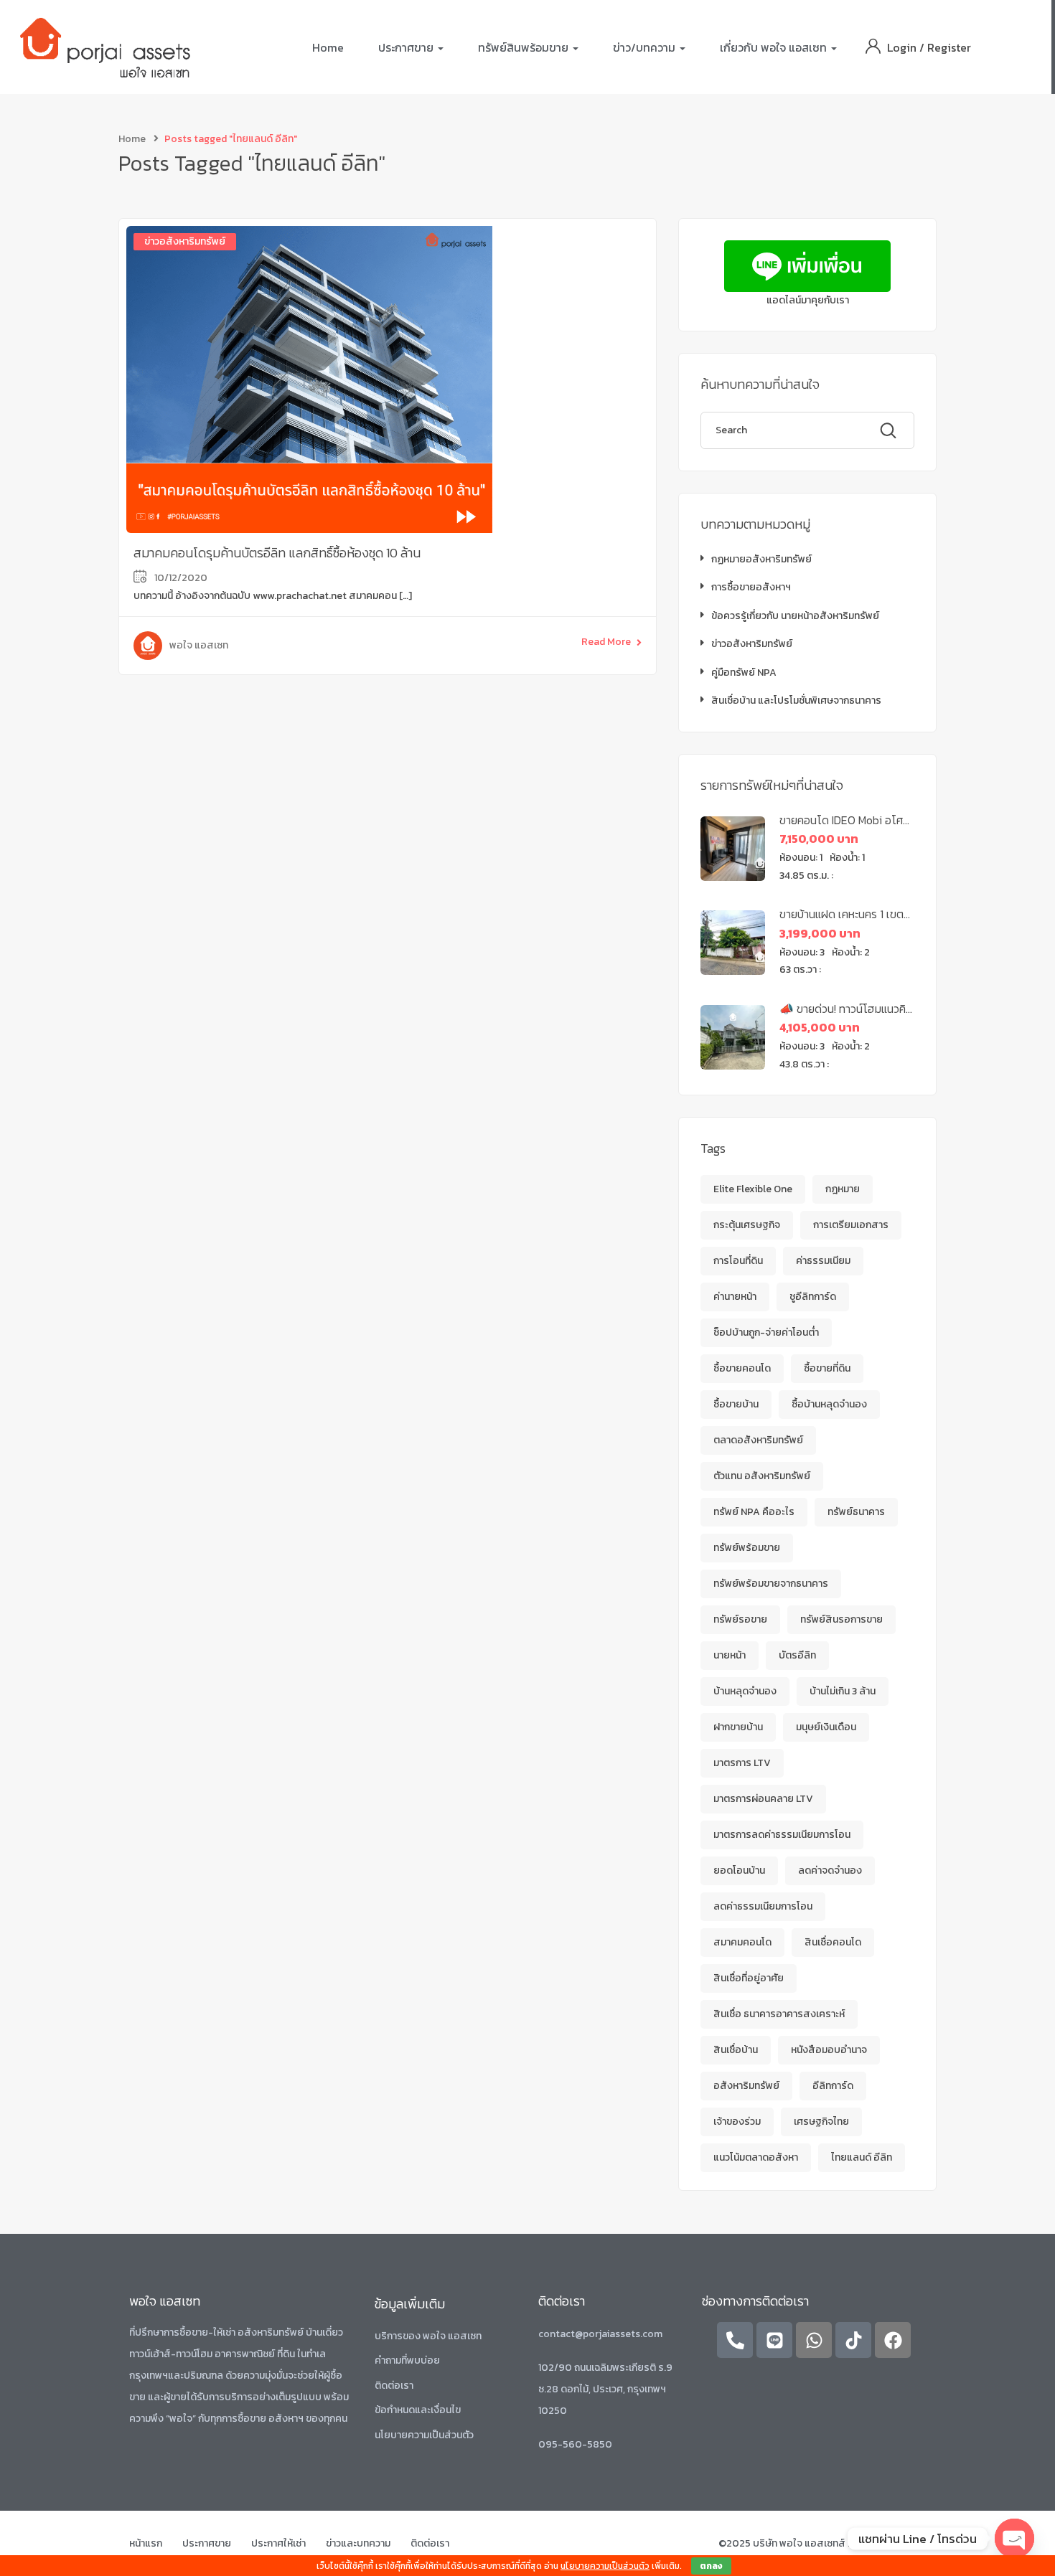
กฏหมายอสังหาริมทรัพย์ (761, 559)
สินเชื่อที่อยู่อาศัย (749, 1978)
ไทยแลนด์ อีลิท (862, 2157)
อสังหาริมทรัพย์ (746, 2086)
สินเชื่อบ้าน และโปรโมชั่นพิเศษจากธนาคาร (796, 700)
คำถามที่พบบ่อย (407, 2360)
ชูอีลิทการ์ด (813, 1297)
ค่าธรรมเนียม (823, 1261)
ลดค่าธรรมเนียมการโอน (763, 1906)
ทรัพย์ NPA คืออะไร (754, 1512)
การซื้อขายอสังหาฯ (751, 587)
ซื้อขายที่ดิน (827, 1368)
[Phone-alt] (735, 2340)
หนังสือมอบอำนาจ (829, 2050)
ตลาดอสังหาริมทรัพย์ (758, 1440)
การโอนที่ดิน (738, 1261)
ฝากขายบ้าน (738, 1727)
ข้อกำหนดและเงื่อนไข (418, 2410)
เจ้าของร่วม (737, 2122)
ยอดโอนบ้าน (739, 1870)
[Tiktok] (853, 2340)
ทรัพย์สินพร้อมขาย (525, 47)
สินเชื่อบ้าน (736, 2050)
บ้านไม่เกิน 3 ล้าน (843, 1691)
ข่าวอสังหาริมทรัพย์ (185, 241)
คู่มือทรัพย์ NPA (744, 673)
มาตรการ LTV (742, 1763)
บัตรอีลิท (797, 1655)
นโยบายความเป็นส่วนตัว (424, 2435)
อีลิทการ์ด (833, 2086)
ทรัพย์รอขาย (740, 1619)
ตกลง (711, 2566)
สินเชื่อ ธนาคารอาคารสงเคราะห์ (779, 2014)
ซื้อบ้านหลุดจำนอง (829, 1404)
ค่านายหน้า (735, 1297)
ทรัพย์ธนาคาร (856, 1512)
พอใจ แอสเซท (199, 645)
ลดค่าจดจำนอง (830, 1870)
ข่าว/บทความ (646, 47)
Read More (606, 642)
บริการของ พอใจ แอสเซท (428, 2336)
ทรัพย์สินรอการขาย (841, 1619)
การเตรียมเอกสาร (851, 1225)
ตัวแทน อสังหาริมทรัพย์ (762, 1476)
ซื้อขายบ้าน (736, 1404)
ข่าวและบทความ (358, 2543)
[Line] (774, 2340)
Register (949, 47)
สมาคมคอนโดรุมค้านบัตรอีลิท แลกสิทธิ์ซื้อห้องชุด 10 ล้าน (277, 553)
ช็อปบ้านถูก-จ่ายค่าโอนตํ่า (766, 1332)
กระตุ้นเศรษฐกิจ (747, 1225)
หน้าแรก (146, 2543)
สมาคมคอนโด (742, 1942)
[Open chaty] (1014, 2538)
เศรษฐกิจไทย (821, 2122)
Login (903, 47)
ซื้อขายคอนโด (742, 1368)
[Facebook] (893, 2340)
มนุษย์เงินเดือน (826, 1727)
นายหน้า (730, 1655)
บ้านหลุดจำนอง (745, 1691)
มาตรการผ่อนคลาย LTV (763, 1799)
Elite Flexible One (753, 1189)
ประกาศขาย (407, 47)
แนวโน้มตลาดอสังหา (756, 2157)
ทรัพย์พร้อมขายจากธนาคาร (771, 1584)
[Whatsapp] (814, 2340)
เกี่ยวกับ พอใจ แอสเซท (775, 47)
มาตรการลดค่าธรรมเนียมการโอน (782, 1835)
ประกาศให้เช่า (278, 2543)
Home (328, 47)
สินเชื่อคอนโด (833, 1942)
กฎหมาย (843, 1189)
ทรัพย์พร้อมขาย (747, 1548)
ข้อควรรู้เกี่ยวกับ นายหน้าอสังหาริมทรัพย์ (795, 616)
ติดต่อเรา (394, 2386)
